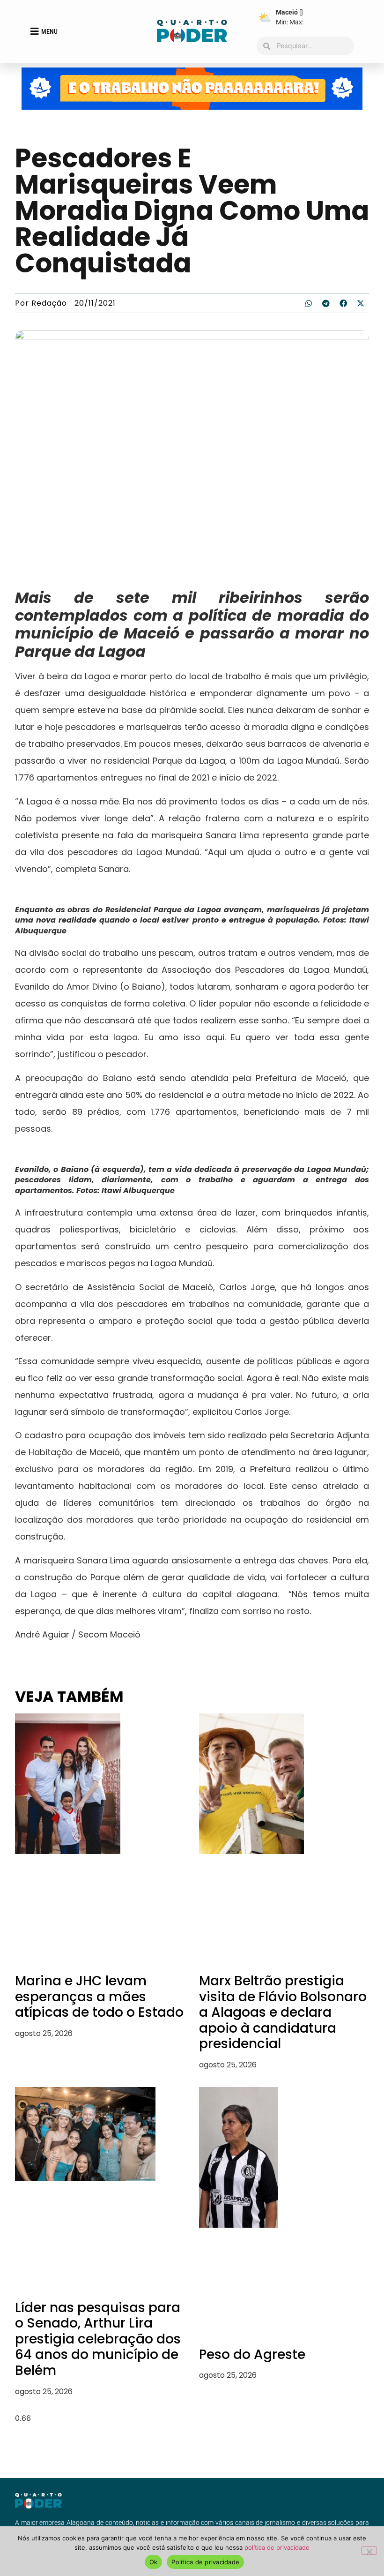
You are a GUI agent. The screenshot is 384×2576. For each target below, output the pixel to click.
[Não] (369, 2551)
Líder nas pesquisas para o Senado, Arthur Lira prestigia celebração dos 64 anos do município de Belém (98, 2339)
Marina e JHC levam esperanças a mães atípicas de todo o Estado (99, 1997)
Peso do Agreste (252, 2354)
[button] (309, 303)
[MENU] (35, 31)
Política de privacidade (205, 2562)
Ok (154, 2562)
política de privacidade (277, 2547)
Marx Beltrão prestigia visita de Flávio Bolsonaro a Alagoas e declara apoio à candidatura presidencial (283, 2012)
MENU (49, 31)
